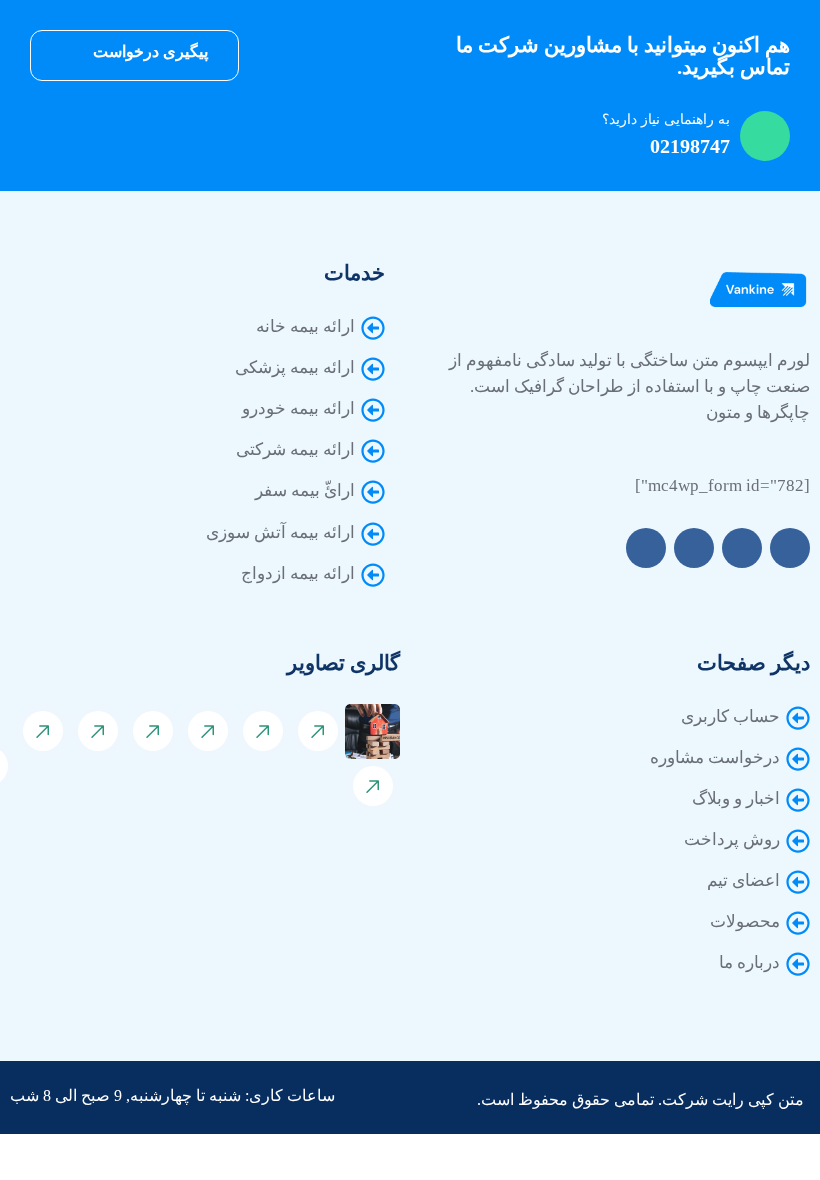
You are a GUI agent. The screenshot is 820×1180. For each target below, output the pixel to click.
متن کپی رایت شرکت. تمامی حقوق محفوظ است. (640, 1099)
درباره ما (749, 962)
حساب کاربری (730, 716)
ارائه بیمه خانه (305, 326)
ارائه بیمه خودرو (298, 408)
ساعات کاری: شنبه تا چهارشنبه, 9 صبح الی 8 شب (172, 1095)
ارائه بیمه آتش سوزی (280, 532)
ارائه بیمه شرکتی (295, 449)
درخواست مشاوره (715, 757)
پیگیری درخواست (148, 51)
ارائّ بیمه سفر (305, 490)
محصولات (745, 921)
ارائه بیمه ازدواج (298, 573)
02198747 (690, 146)
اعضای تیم (743, 880)
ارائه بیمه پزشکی (295, 367)
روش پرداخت (732, 839)
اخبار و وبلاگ (736, 798)
